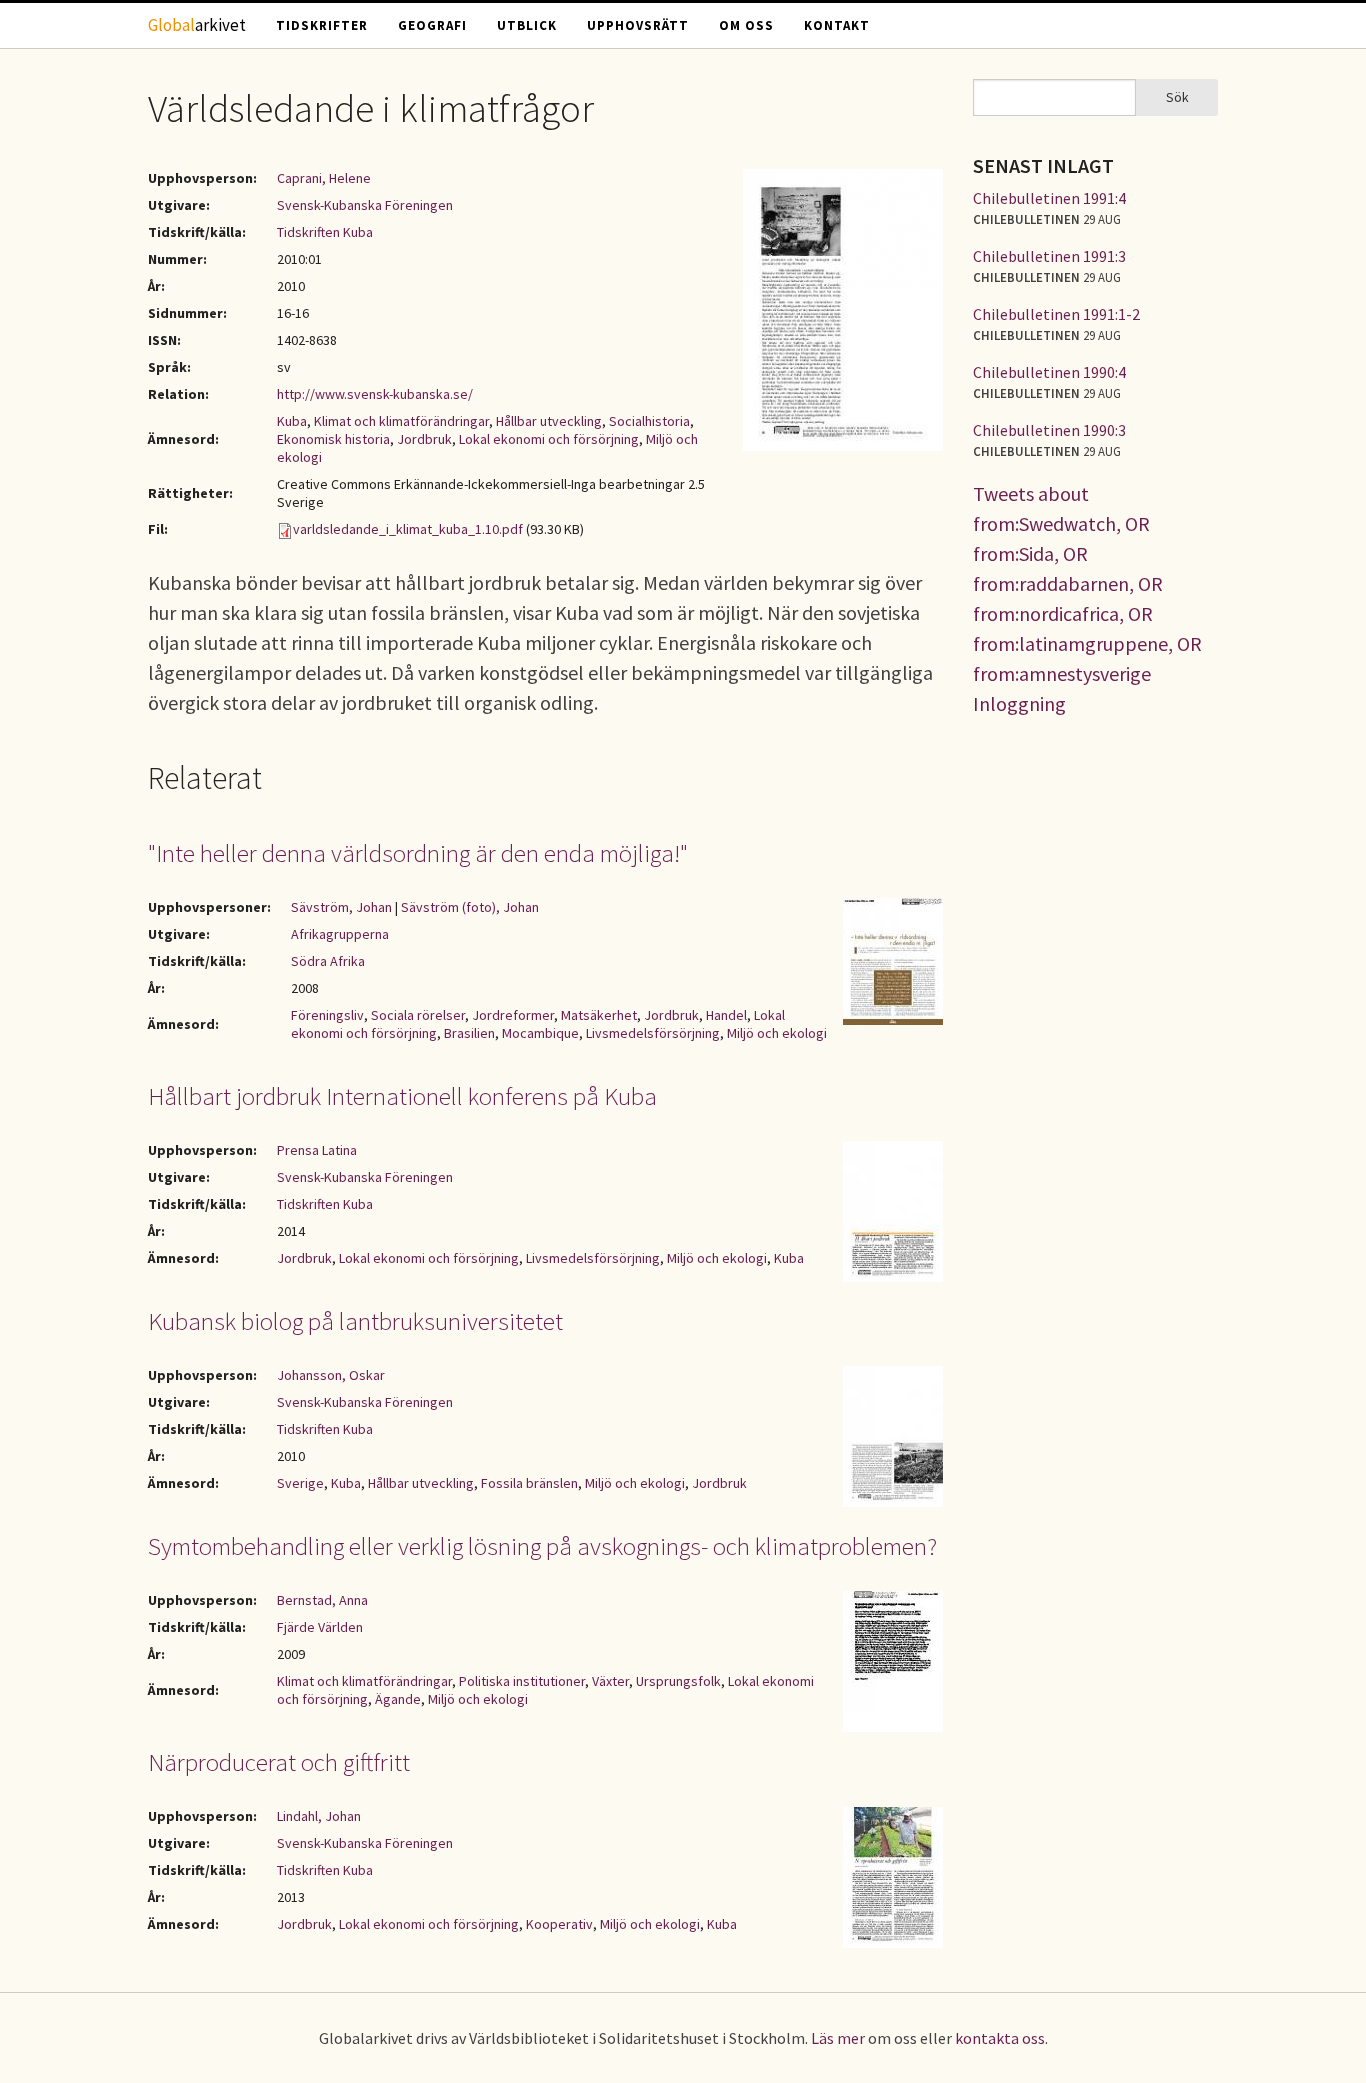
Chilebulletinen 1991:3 (1049, 256)
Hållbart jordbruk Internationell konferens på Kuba (402, 1096)
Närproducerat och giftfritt (279, 1762)
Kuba (292, 421)
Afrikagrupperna (340, 934)
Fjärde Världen (320, 1627)
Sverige (300, 1483)
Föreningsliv (327, 1015)
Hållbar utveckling (549, 421)
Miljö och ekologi (777, 1033)
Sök (1177, 97)
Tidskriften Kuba (325, 232)
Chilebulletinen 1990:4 (1049, 372)
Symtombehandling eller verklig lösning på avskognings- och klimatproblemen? (542, 1546)
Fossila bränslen (529, 1483)
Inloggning (1019, 703)
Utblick (527, 25)
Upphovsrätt (638, 25)
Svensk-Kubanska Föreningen (365, 205)
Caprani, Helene (324, 178)
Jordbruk (424, 439)
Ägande (398, 1699)
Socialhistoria (649, 421)
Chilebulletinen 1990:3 (1049, 430)
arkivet (197, 25)
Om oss (746, 25)
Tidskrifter (322, 25)
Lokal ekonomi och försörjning (549, 439)
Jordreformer (513, 1015)
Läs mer (838, 2038)
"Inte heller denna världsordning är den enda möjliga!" (418, 853)
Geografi (432, 25)
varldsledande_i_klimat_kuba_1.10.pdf (408, 529)
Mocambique (540, 1033)
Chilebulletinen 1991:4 (1049, 198)
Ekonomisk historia (333, 439)
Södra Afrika (328, 961)
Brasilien (469, 1033)
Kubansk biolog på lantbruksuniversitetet (355, 1321)
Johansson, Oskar (331, 1375)
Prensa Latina (317, 1150)
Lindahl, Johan (319, 1816)
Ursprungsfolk (678, 1681)
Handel (726, 1015)
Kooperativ (559, 1924)
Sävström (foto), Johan (470, 907)
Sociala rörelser (418, 1015)
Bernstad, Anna (322, 1600)
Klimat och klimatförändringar (401, 421)
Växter (610, 1681)
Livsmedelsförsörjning (653, 1033)
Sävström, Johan (341, 907)
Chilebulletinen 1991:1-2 (1056, 314)
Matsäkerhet (599, 1015)
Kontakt (837, 25)
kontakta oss (1000, 2038)
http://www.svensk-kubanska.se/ (375, 394)
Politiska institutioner (522, 1681)
